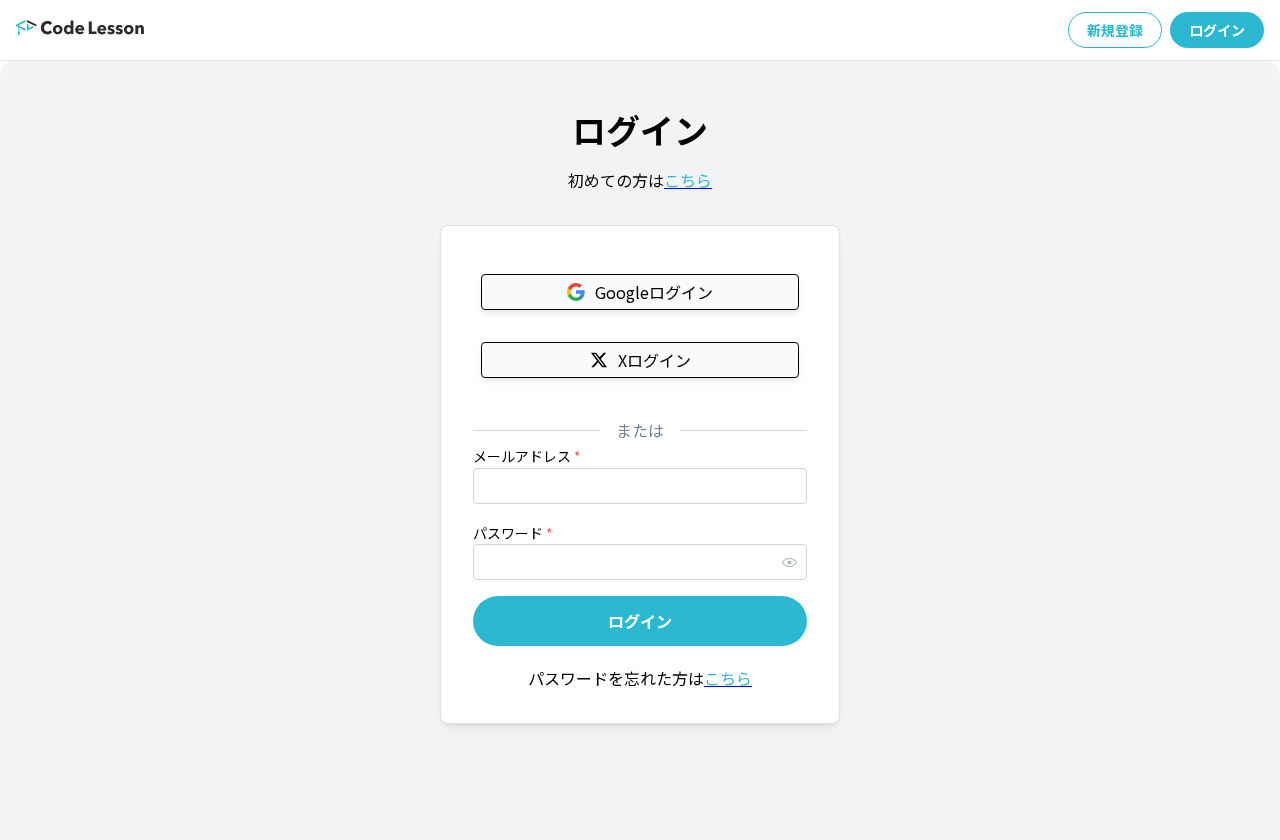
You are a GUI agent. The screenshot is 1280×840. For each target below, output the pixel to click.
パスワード (513, 533)
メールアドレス (527, 456)
